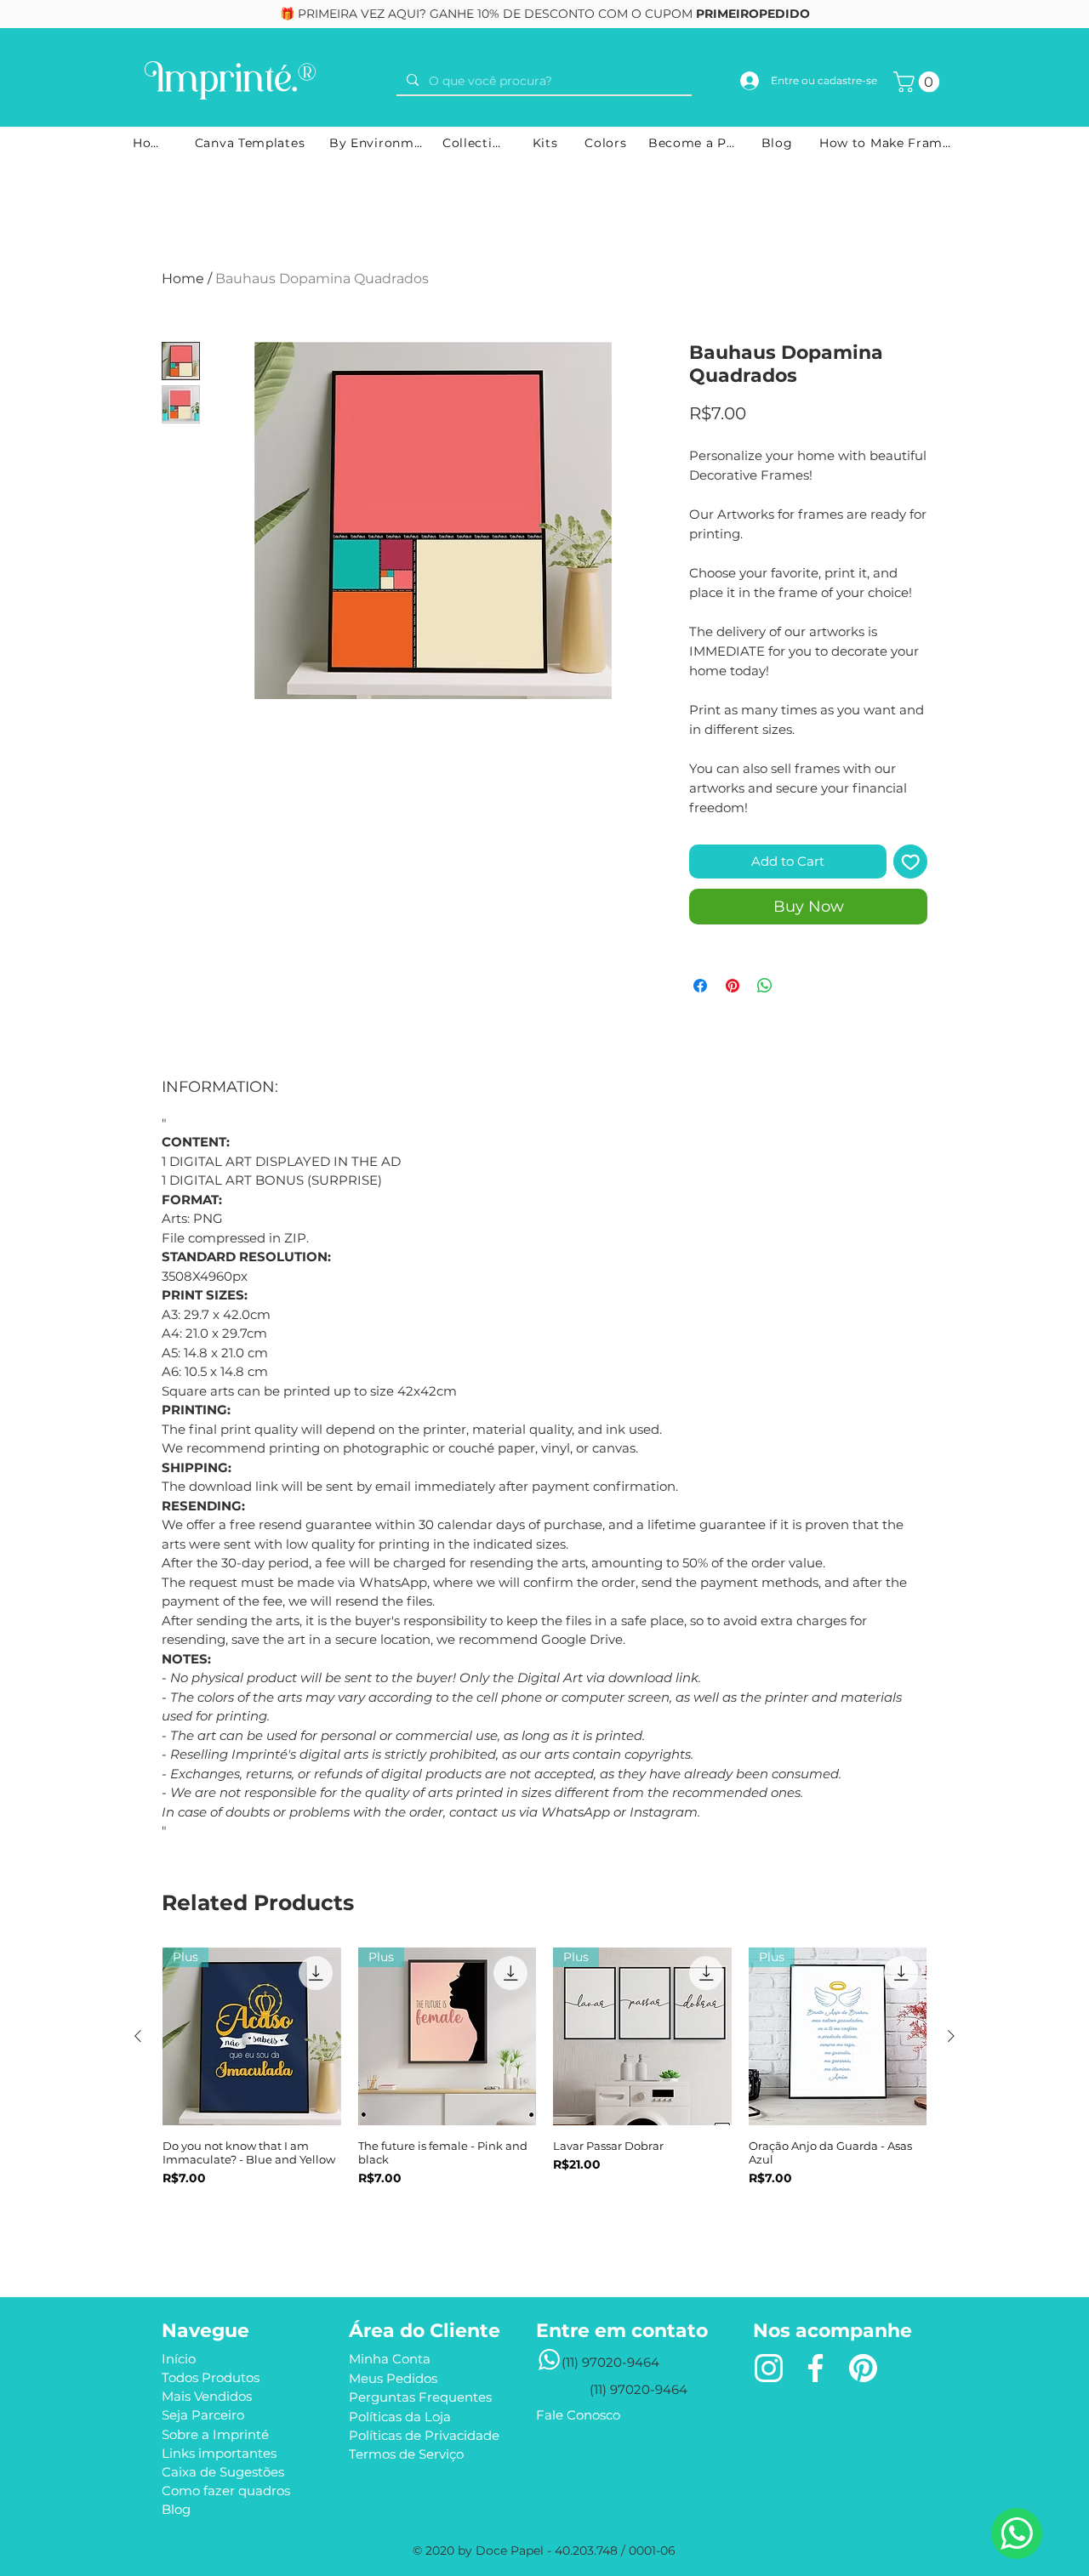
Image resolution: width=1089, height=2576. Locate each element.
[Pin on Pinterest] (733, 986)
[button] (919, 82)
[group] (544, 2096)
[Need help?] (1017, 2533)
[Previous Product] (138, 2036)
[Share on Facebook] (700, 986)
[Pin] (863, 2368)
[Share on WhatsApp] (765, 986)
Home (183, 279)
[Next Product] (951, 2036)
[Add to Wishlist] (911, 862)
